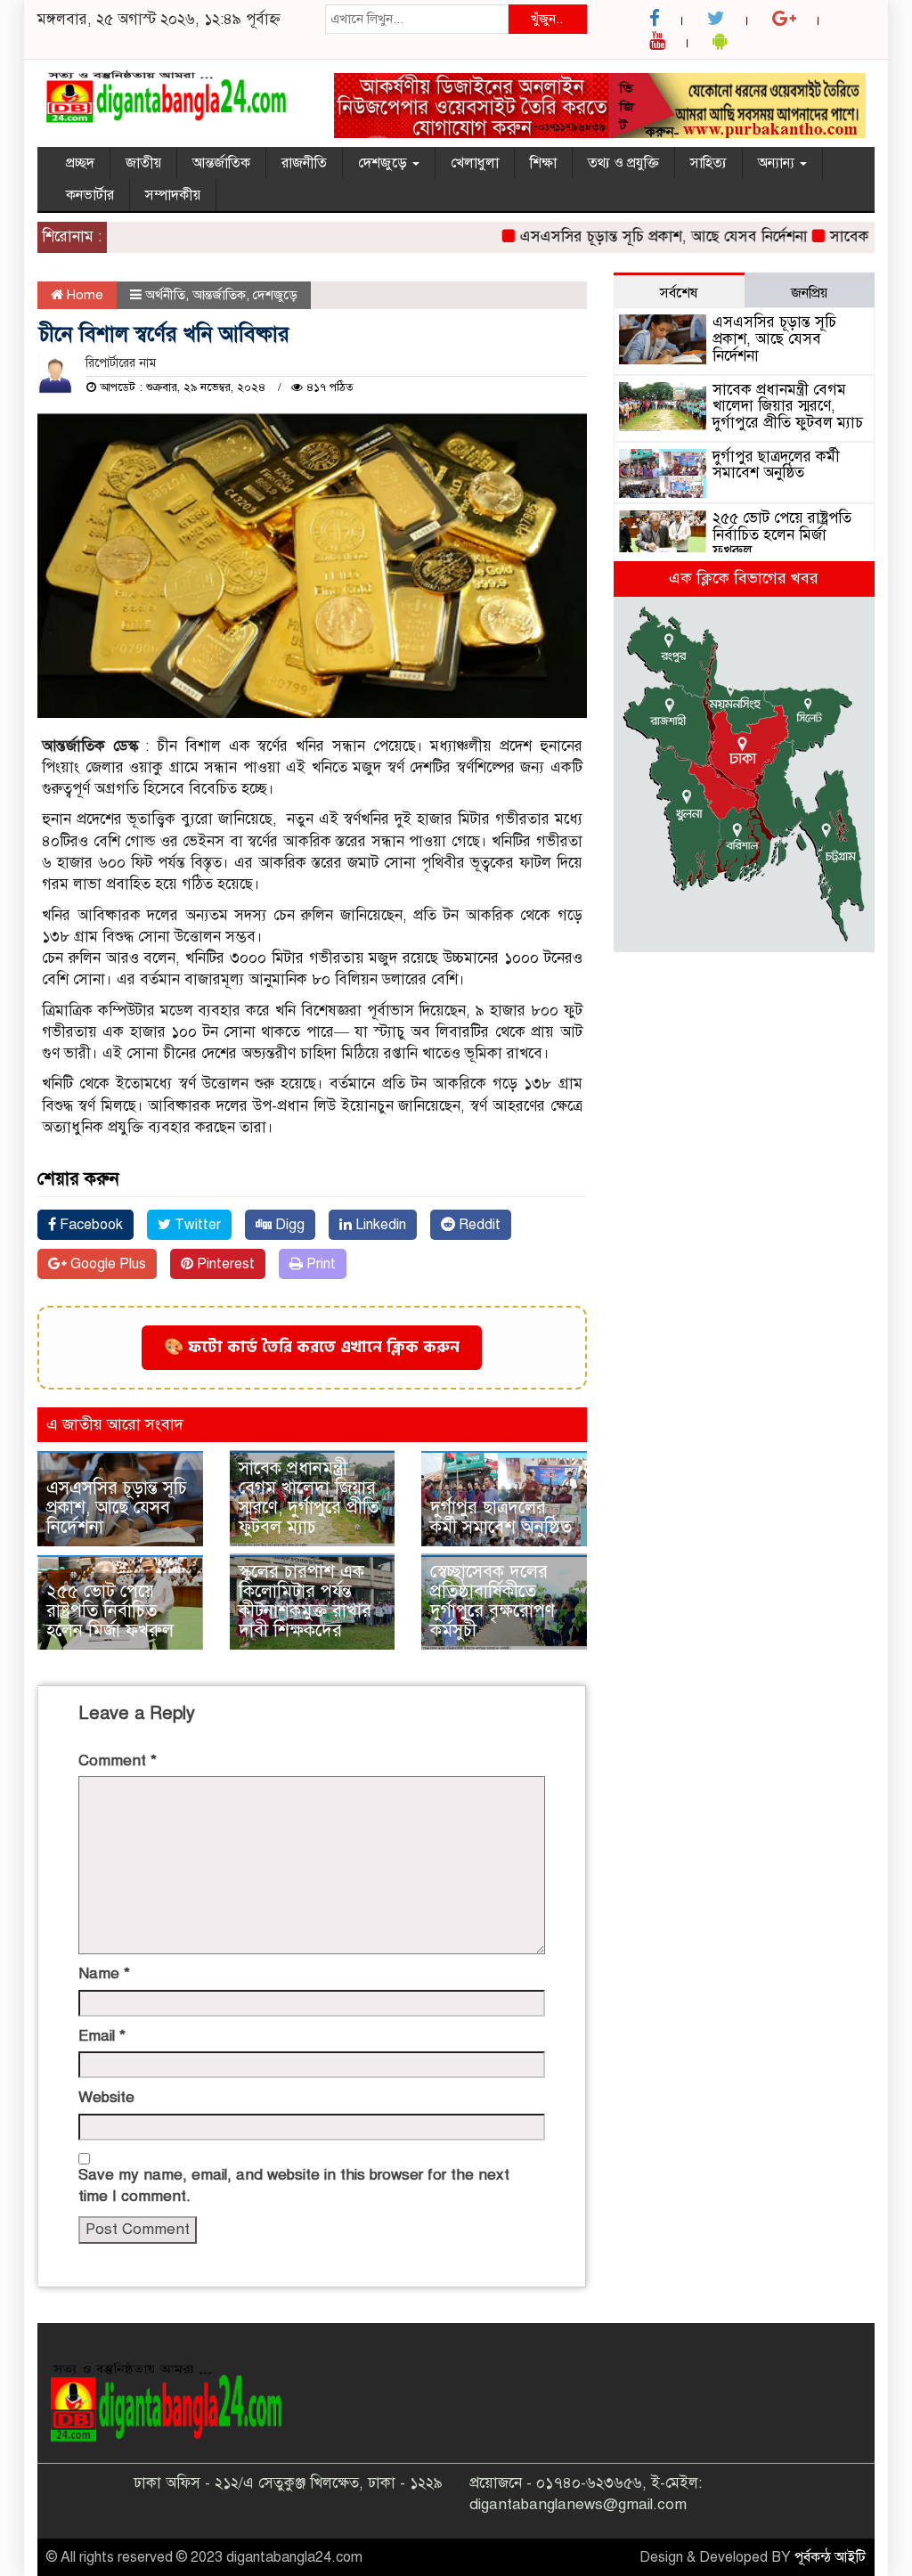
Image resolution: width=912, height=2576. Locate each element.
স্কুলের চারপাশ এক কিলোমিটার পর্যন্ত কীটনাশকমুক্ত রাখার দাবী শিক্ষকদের (305, 1601)
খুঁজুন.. (547, 19)
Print (319, 1264)
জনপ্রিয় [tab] (809, 293)
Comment (118, 1761)
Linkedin (379, 1225)
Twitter (196, 1225)
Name (104, 1973)
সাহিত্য (708, 163)
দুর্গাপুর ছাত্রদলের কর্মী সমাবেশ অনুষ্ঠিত (501, 1517)
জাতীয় (143, 163)
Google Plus (106, 1264)
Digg (288, 1225)
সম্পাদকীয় (173, 195)
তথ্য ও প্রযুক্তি (623, 163)
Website (106, 2097)
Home (83, 295)
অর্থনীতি (165, 295)
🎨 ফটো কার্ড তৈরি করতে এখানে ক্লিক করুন (312, 1347)
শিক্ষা (543, 163)
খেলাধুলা (475, 163)
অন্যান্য (778, 163)
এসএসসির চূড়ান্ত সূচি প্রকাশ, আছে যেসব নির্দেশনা (634, 236)
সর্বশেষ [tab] (679, 293)
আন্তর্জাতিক (221, 163)
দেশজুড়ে (384, 163)
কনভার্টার (90, 195)
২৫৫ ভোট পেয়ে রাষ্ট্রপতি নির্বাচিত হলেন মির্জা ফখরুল (110, 1611)
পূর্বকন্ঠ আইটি (830, 2557)
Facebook (90, 1225)
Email (102, 2036)
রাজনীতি (304, 163)
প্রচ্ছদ (80, 163)
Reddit (478, 1225)
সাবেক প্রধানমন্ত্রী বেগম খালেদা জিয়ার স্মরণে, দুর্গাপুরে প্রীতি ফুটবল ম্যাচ (309, 1498)
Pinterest (224, 1264)
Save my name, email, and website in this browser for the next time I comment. (294, 2185)
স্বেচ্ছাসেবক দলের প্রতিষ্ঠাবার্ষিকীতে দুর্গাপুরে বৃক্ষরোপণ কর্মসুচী (493, 1601)
